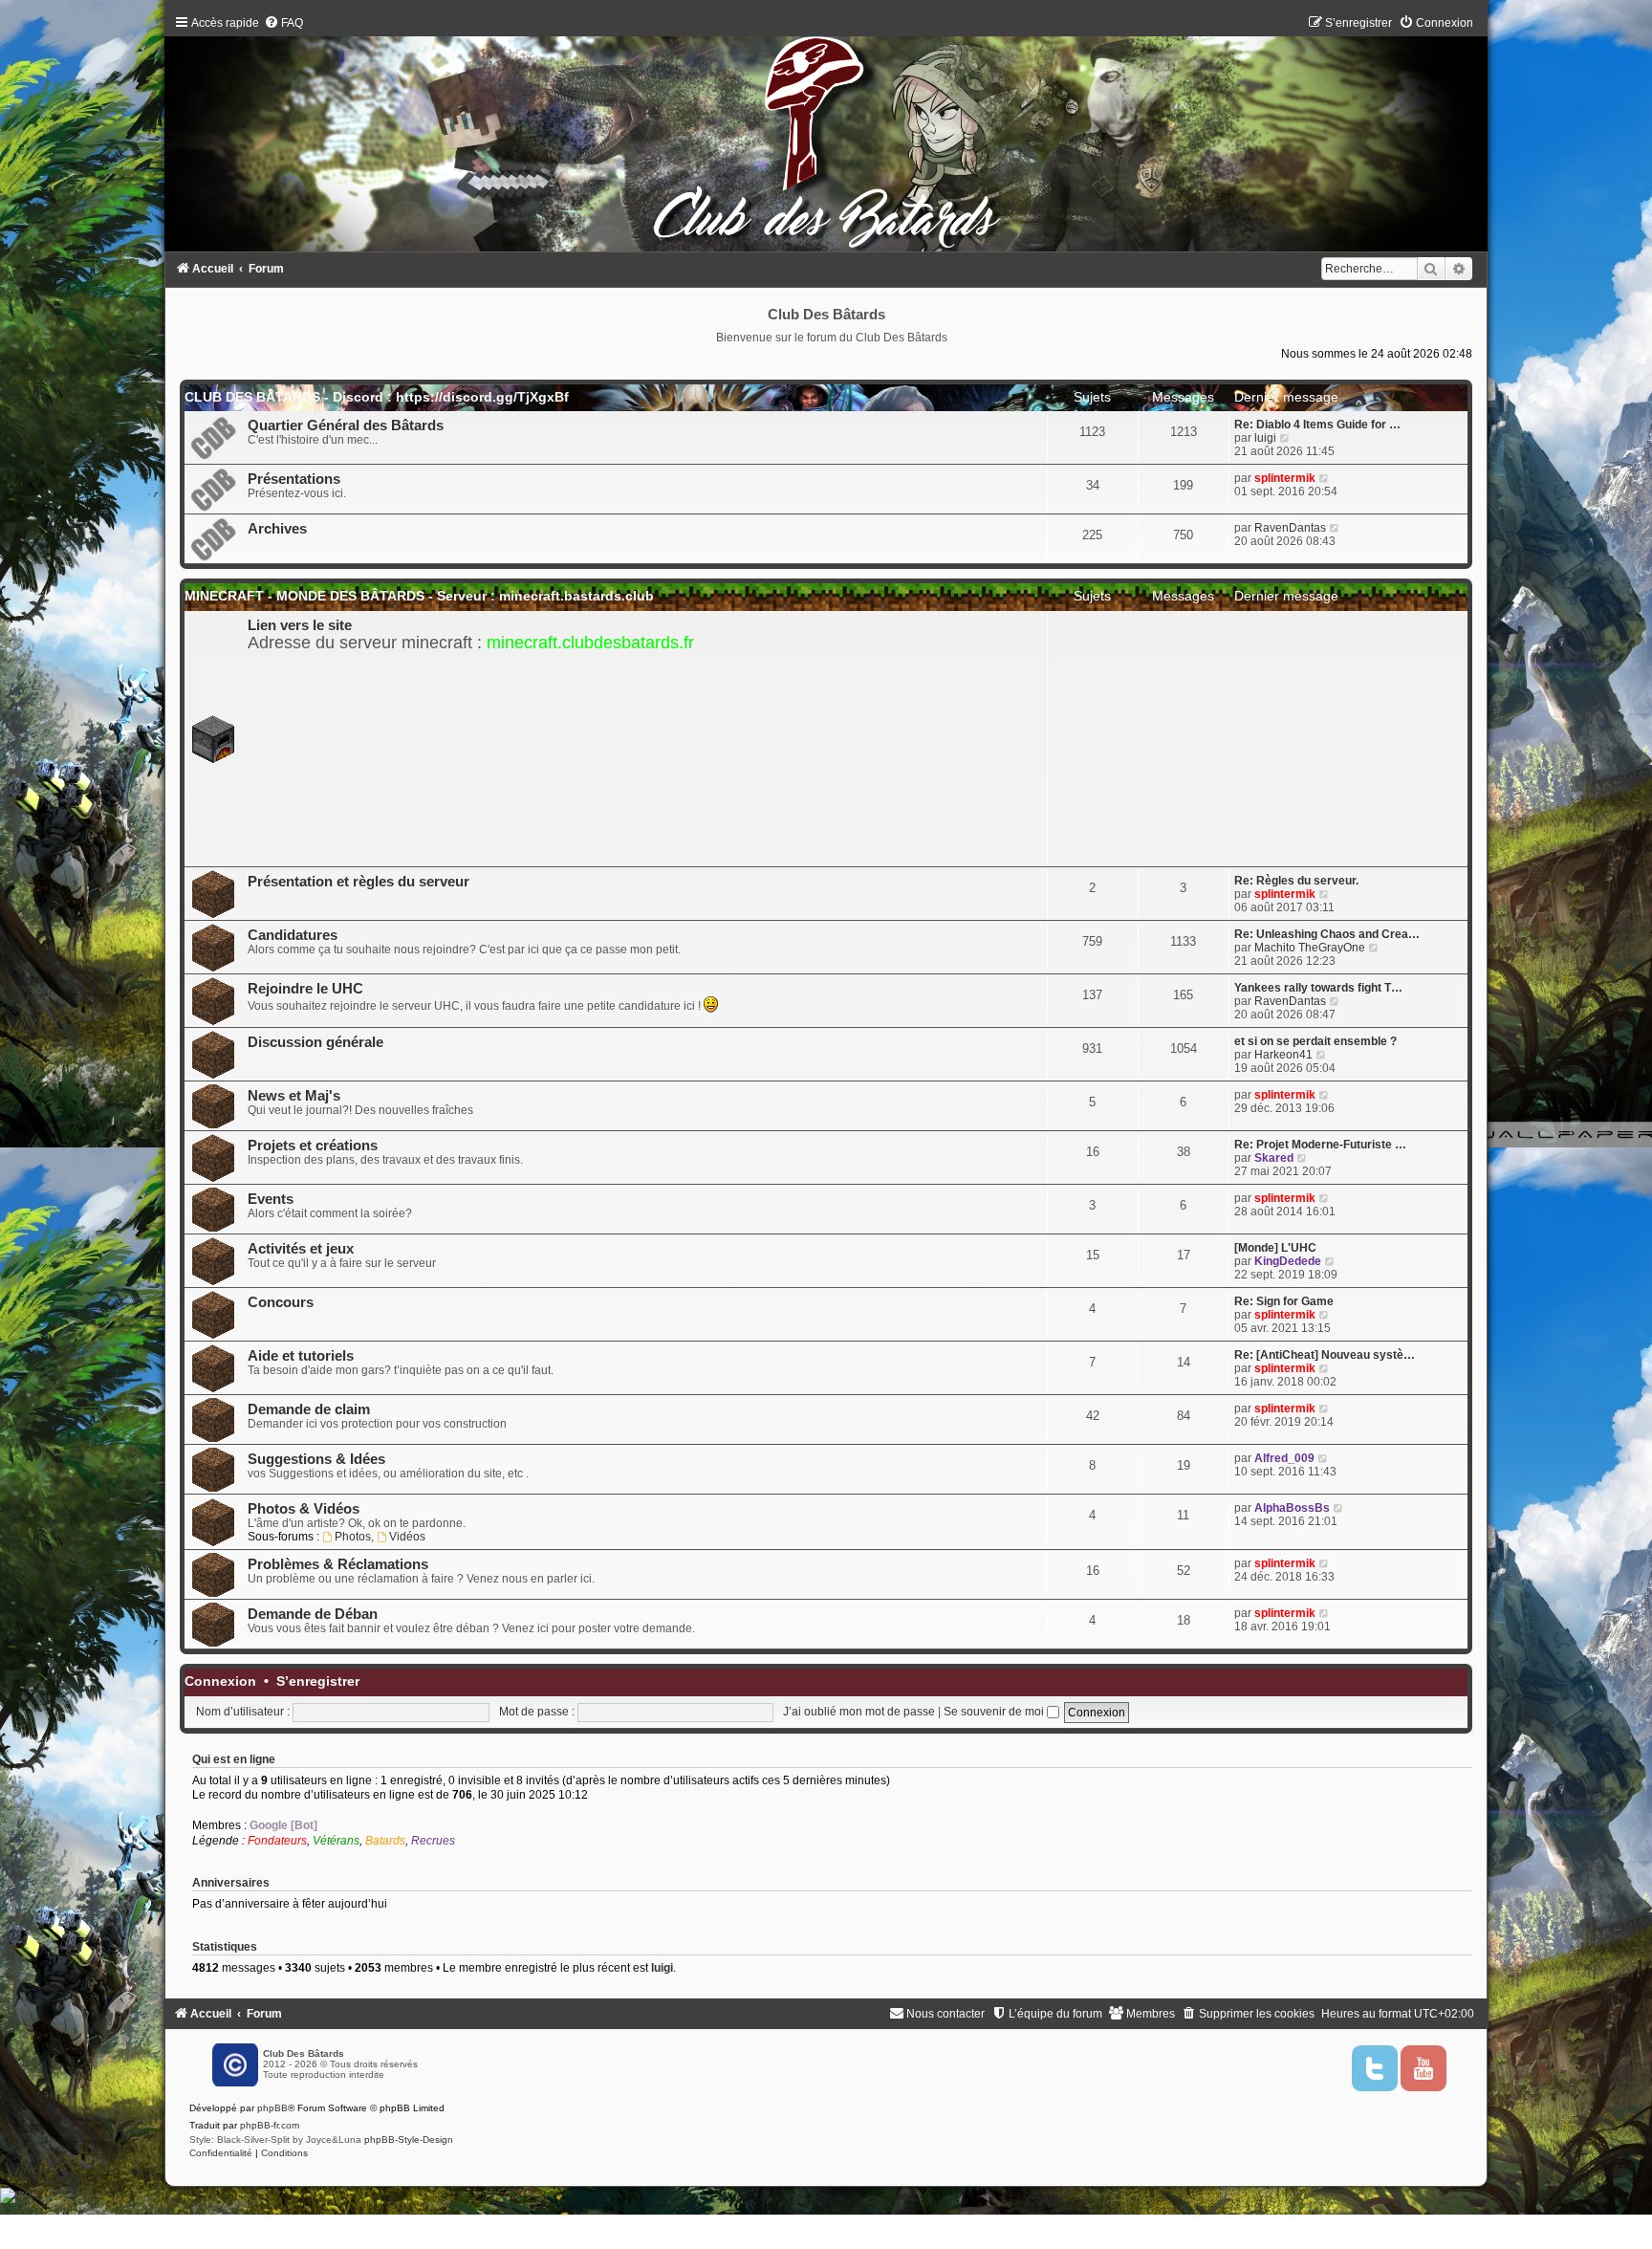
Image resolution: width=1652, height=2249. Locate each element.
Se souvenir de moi (995, 1712)
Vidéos (407, 1537)
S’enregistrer (318, 1681)
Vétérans (336, 1841)
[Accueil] (826, 138)
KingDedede (1288, 1261)
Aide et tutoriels (301, 1356)
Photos (353, 1537)
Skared (1274, 1158)
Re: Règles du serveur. (1296, 881)
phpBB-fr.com (270, 2125)
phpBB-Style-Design (409, 2140)
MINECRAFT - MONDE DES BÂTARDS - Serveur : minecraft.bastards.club (419, 596)
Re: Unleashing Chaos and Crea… (1327, 934)
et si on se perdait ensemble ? (1315, 1041)
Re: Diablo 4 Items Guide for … (1317, 425)
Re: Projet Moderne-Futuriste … (1320, 1145)
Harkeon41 (1283, 1055)
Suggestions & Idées (316, 1459)
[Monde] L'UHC (1275, 1248)
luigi (1265, 438)
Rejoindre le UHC (305, 989)
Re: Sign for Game (1284, 1301)
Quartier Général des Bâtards (346, 426)
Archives (277, 529)
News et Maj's (294, 1096)
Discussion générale (315, 1042)
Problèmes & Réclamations (338, 1564)
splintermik (1285, 478)
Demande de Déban (313, 1614)
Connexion (220, 1681)
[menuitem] (283, 23)
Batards (385, 1841)
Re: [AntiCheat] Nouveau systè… (1325, 1355)
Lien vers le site (300, 625)
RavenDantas (1290, 528)
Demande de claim (309, 1409)
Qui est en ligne (234, 1759)
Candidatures (293, 935)
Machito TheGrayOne (1310, 948)
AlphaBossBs (1292, 1508)
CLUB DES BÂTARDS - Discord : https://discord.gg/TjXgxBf (377, 397)
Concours (281, 1302)
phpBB (272, 2108)
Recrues (433, 1841)
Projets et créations (313, 1146)
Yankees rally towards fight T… (1318, 988)
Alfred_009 (1284, 1458)
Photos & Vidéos (304, 1509)
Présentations (294, 479)
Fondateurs (277, 1841)
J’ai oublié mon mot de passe (859, 1712)
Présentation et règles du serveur (359, 882)
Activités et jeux (301, 1249)
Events (271, 1199)
